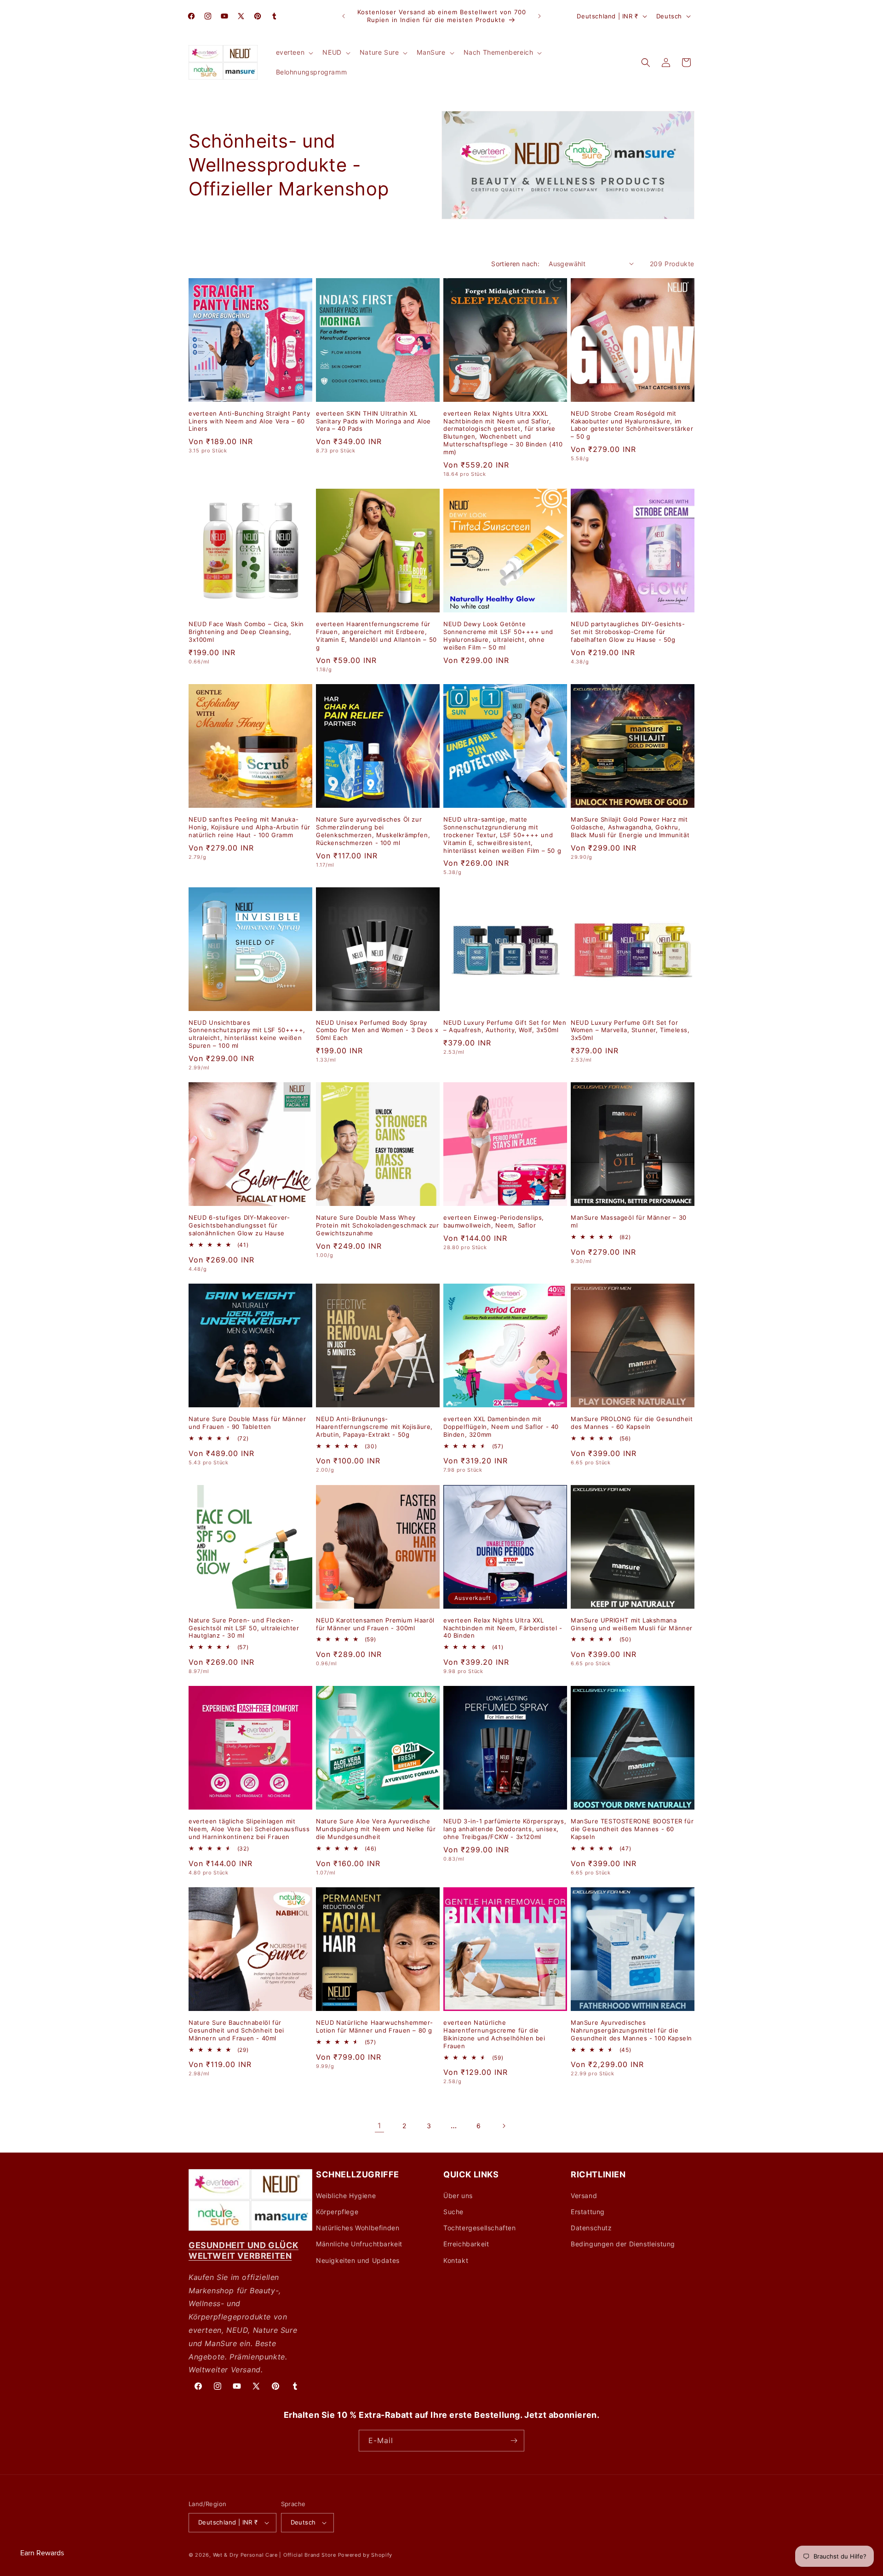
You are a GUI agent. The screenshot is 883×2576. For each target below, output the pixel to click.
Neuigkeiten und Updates (358, 2260)
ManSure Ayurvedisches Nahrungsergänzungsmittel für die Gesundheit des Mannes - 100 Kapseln (631, 2030)
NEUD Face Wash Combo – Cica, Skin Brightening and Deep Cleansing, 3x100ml (246, 632)
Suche (453, 2212)
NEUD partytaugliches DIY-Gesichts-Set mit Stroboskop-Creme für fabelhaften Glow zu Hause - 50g (628, 632)
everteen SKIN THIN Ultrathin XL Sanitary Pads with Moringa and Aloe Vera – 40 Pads (373, 421)
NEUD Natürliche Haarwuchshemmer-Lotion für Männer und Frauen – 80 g (374, 2026)
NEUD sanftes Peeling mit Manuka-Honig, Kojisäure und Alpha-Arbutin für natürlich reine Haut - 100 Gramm (249, 827)
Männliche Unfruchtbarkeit (359, 2244)
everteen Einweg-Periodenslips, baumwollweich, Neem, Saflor (494, 1221)
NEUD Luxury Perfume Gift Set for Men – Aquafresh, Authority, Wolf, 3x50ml (505, 1026)
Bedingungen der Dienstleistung (623, 2244)
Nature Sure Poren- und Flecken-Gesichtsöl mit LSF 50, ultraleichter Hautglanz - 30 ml (244, 1628)
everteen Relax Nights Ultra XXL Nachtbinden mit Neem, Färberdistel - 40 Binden (503, 1628)
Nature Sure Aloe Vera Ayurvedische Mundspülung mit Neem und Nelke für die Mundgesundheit (376, 1829)
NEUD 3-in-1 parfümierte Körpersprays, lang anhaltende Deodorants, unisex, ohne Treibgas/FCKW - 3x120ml (505, 1829)
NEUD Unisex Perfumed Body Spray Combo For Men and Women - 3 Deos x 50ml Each (377, 1030)
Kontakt (456, 2260)
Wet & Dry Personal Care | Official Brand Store (275, 2555)
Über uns (458, 2196)
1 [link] (379, 2125)
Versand (584, 2196)
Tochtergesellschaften (480, 2228)
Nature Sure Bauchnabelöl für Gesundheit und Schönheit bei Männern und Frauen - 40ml (236, 2030)
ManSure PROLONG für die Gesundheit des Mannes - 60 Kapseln (632, 1423)
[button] (294, 52)
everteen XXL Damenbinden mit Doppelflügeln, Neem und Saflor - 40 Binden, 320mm (501, 1427)
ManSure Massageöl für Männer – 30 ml (629, 1221)
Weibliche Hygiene (346, 2196)
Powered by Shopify (365, 2555)
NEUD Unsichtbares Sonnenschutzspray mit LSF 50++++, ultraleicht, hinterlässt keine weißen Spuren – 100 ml (247, 1034)
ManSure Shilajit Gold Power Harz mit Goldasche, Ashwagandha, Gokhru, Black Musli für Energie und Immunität (630, 827)
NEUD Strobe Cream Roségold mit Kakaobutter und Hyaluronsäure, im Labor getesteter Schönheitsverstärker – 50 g (632, 425)
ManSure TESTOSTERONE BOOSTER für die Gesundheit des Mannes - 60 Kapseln (632, 1829)
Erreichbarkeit (466, 2244)
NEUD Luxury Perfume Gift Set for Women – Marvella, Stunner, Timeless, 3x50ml (630, 1030)
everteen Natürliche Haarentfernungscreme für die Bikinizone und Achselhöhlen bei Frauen (494, 2034)
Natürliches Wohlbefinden (358, 2228)
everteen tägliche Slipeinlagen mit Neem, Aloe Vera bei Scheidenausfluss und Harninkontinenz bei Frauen (249, 1829)
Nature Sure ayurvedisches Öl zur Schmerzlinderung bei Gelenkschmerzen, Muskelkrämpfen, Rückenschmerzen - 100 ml (373, 831)
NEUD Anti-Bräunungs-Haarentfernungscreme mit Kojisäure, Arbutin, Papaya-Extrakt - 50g (374, 1427)
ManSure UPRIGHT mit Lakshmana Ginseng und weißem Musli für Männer (632, 1624)
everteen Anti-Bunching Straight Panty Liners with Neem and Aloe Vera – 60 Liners (249, 421)
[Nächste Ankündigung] (539, 16)
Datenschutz (591, 2228)
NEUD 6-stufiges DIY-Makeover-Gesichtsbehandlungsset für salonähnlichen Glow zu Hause (239, 1225)
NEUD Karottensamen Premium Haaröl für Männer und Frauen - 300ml (375, 1624)
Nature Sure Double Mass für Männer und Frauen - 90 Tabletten (247, 1423)
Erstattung (588, 2212)
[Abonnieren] (514, 2441)
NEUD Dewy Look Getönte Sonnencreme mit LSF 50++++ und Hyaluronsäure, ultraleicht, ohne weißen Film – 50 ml (498, 636)
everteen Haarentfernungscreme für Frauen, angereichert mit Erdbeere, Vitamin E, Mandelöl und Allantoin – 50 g (376, 636)
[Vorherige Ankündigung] (344, 16)
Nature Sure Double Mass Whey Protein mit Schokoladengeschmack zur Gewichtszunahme (378, 1225)
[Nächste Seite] (504, 2126)
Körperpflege (337, 2212)
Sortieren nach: (515, 264)
